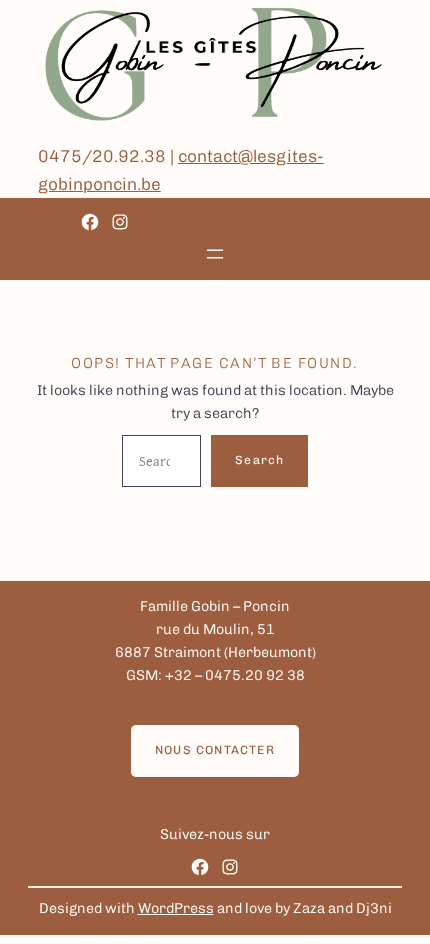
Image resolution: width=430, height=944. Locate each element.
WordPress (176, 908)
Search (259, 460)
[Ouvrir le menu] (215, 254)
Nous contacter (215, 750)
